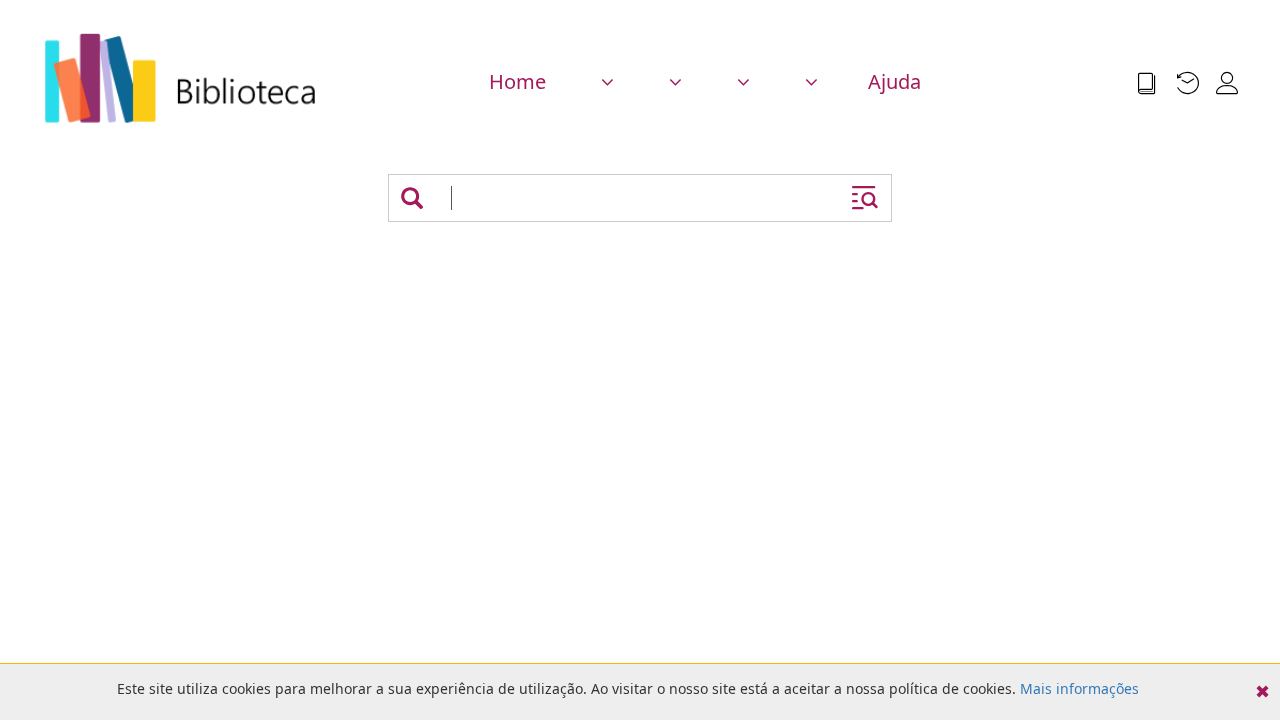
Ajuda (894, 81)
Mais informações (1079, 688)
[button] (605, 82)
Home (517, 81)
